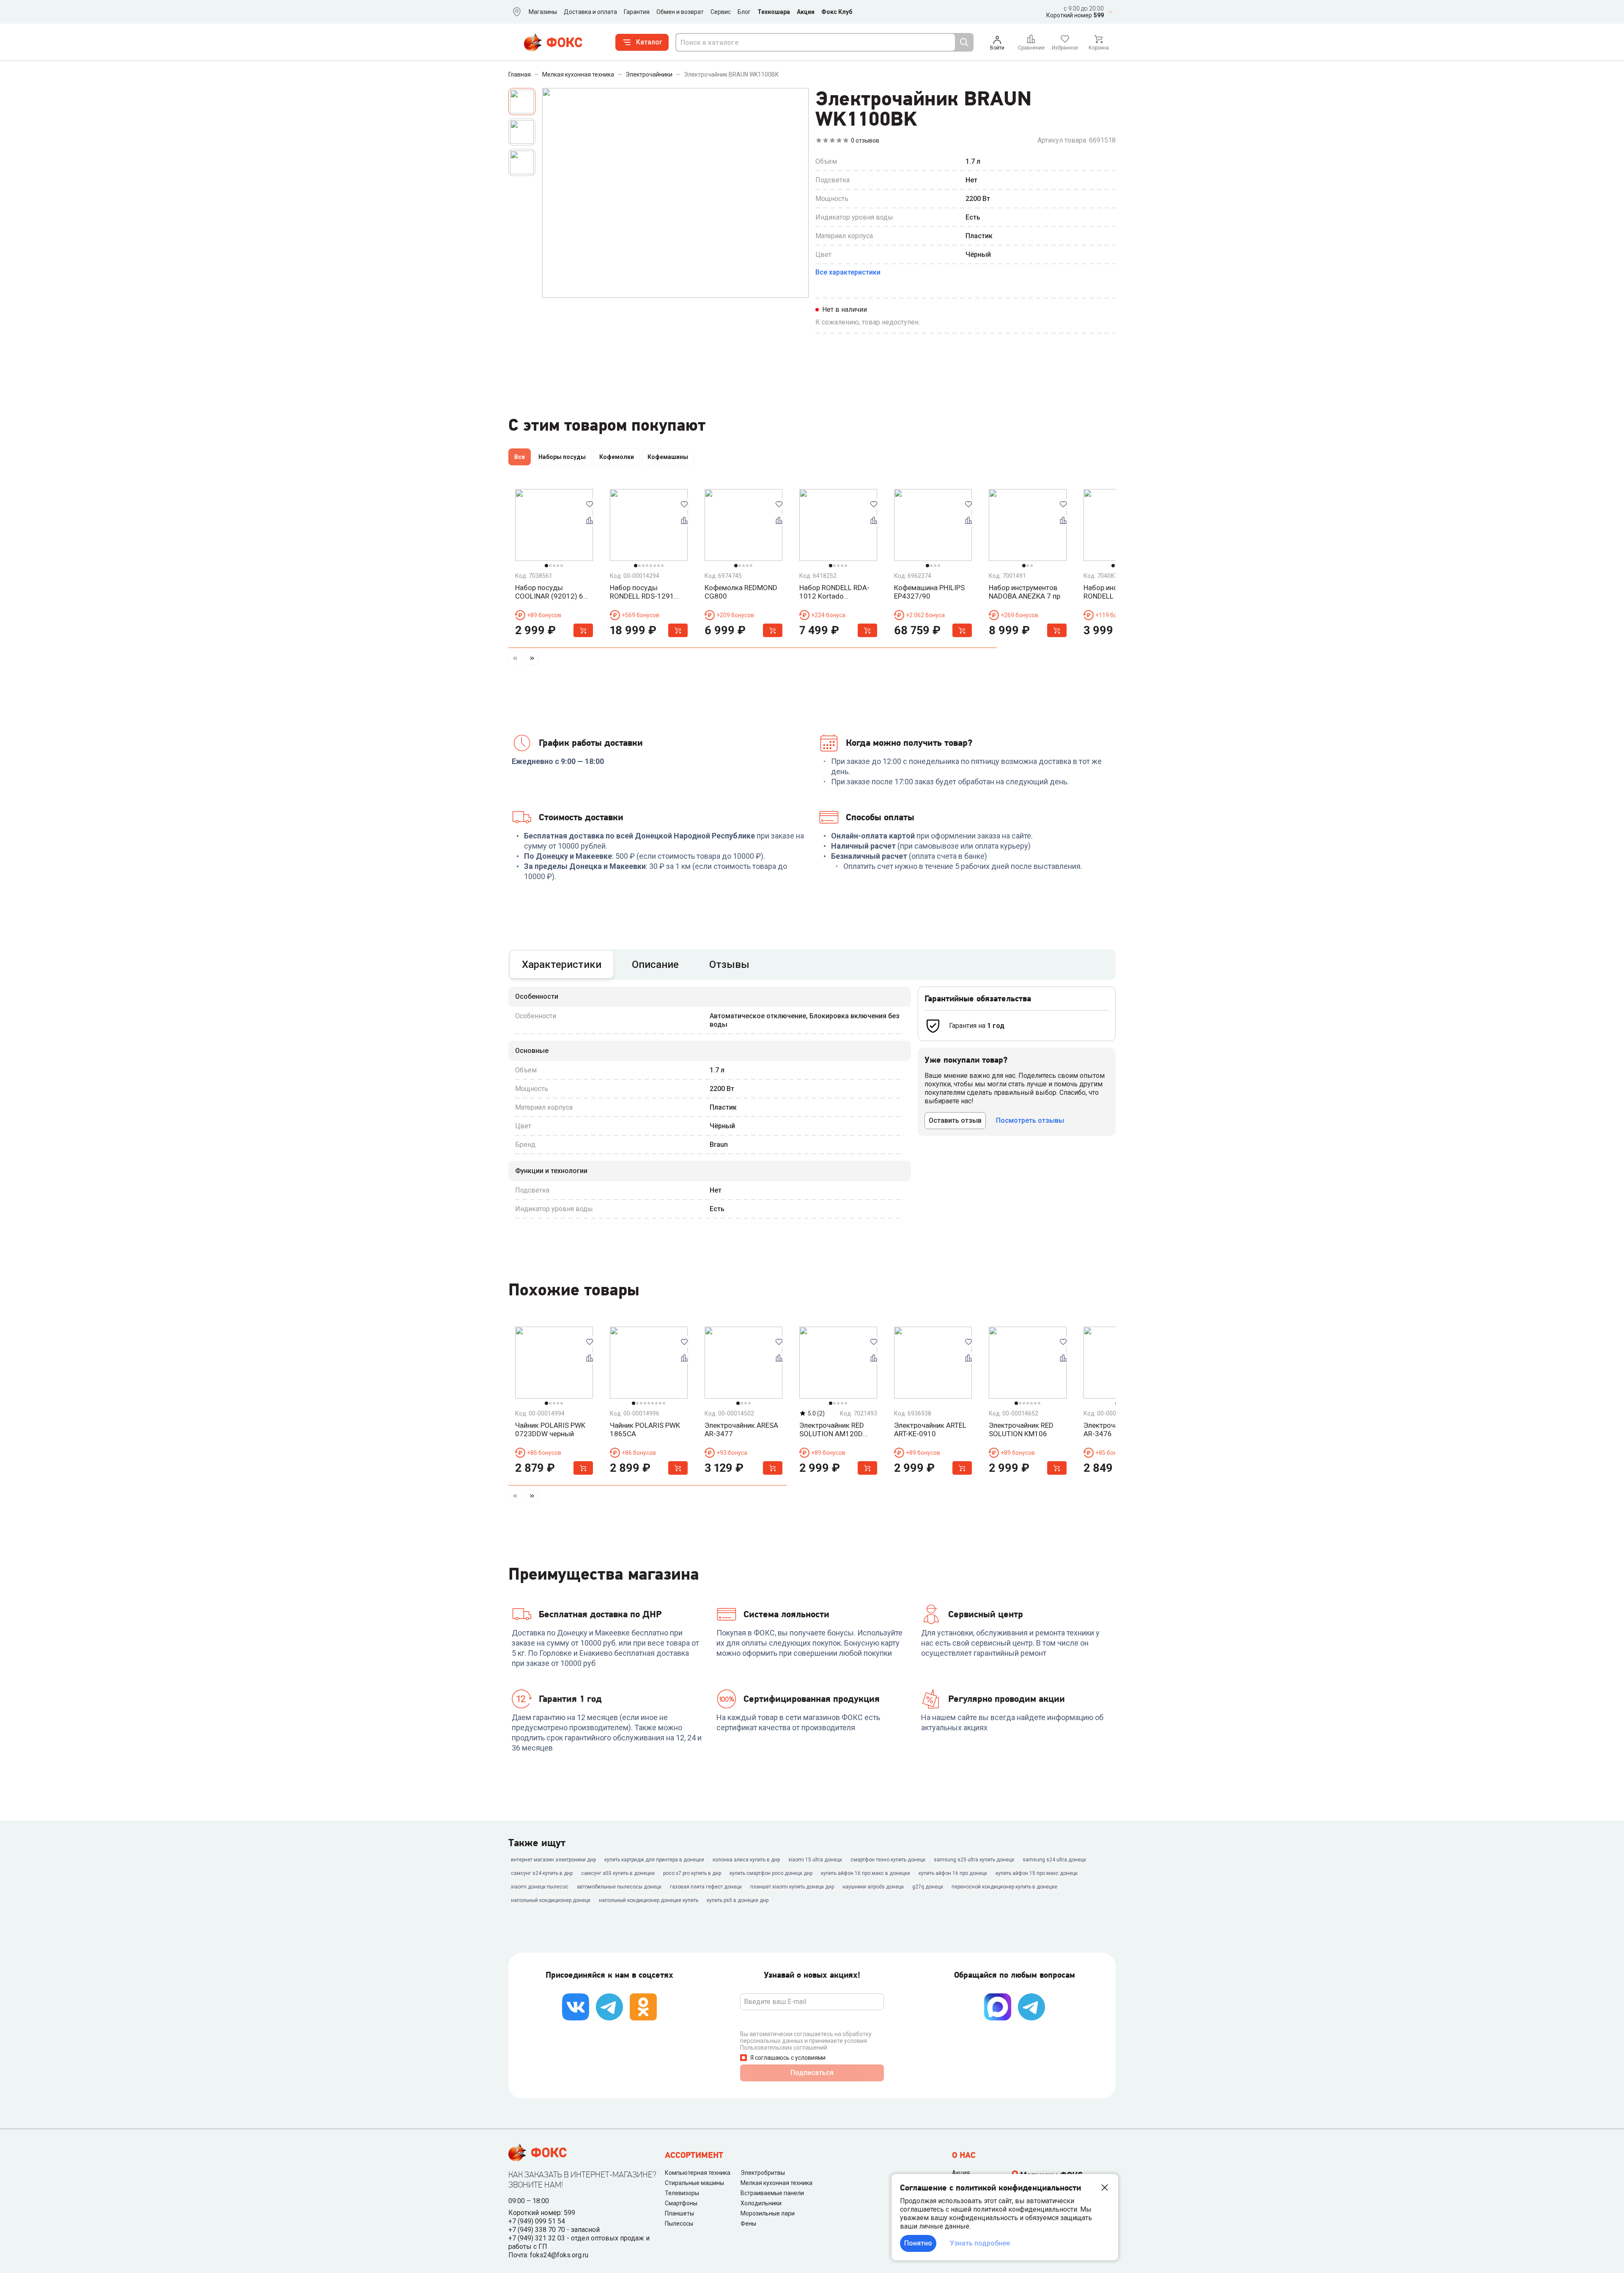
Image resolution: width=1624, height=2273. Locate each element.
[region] (812, 459)
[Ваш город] (515, 12)
